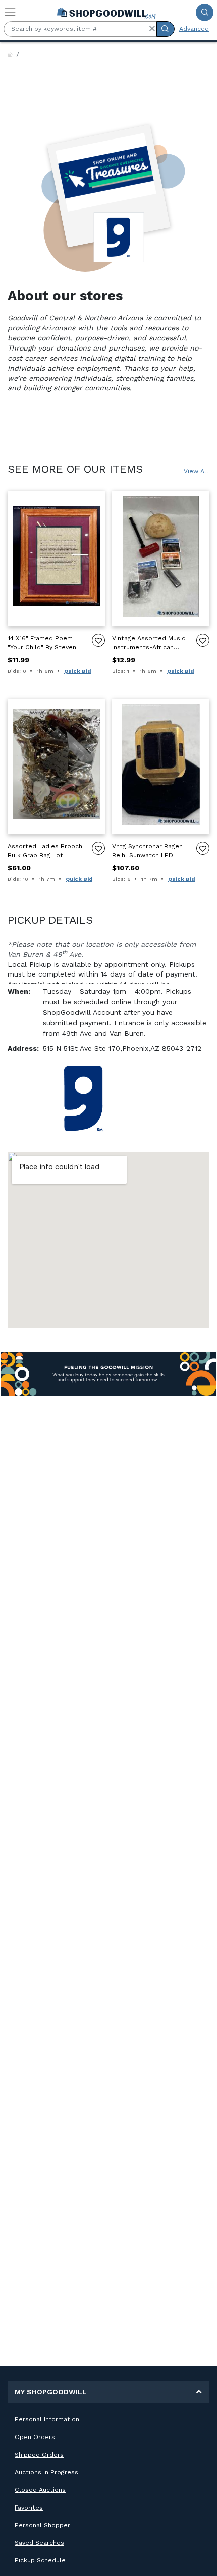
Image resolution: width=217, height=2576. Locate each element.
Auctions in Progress (46, 2472)
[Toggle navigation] (10, 12)
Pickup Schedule (40, 2560)
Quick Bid (77, 671)
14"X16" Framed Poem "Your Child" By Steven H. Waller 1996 (46, 643)
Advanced (194, 29)
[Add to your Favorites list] (98, 640)
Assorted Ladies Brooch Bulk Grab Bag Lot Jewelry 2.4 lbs (45, 851)
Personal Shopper (42, 2525)
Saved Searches (39, 2543)
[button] (152, 29)
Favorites (29, 2508)
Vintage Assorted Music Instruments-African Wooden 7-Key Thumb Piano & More (149, 643)
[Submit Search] (205, 12)
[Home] (10, 55)
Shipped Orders (39, 2455)
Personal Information (47, 2419)
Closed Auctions (40, 2490)
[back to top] (201, 2560)
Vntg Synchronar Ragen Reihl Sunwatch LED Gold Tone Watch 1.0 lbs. (150, 851)
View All (196, 471)
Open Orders (35, 2437)
